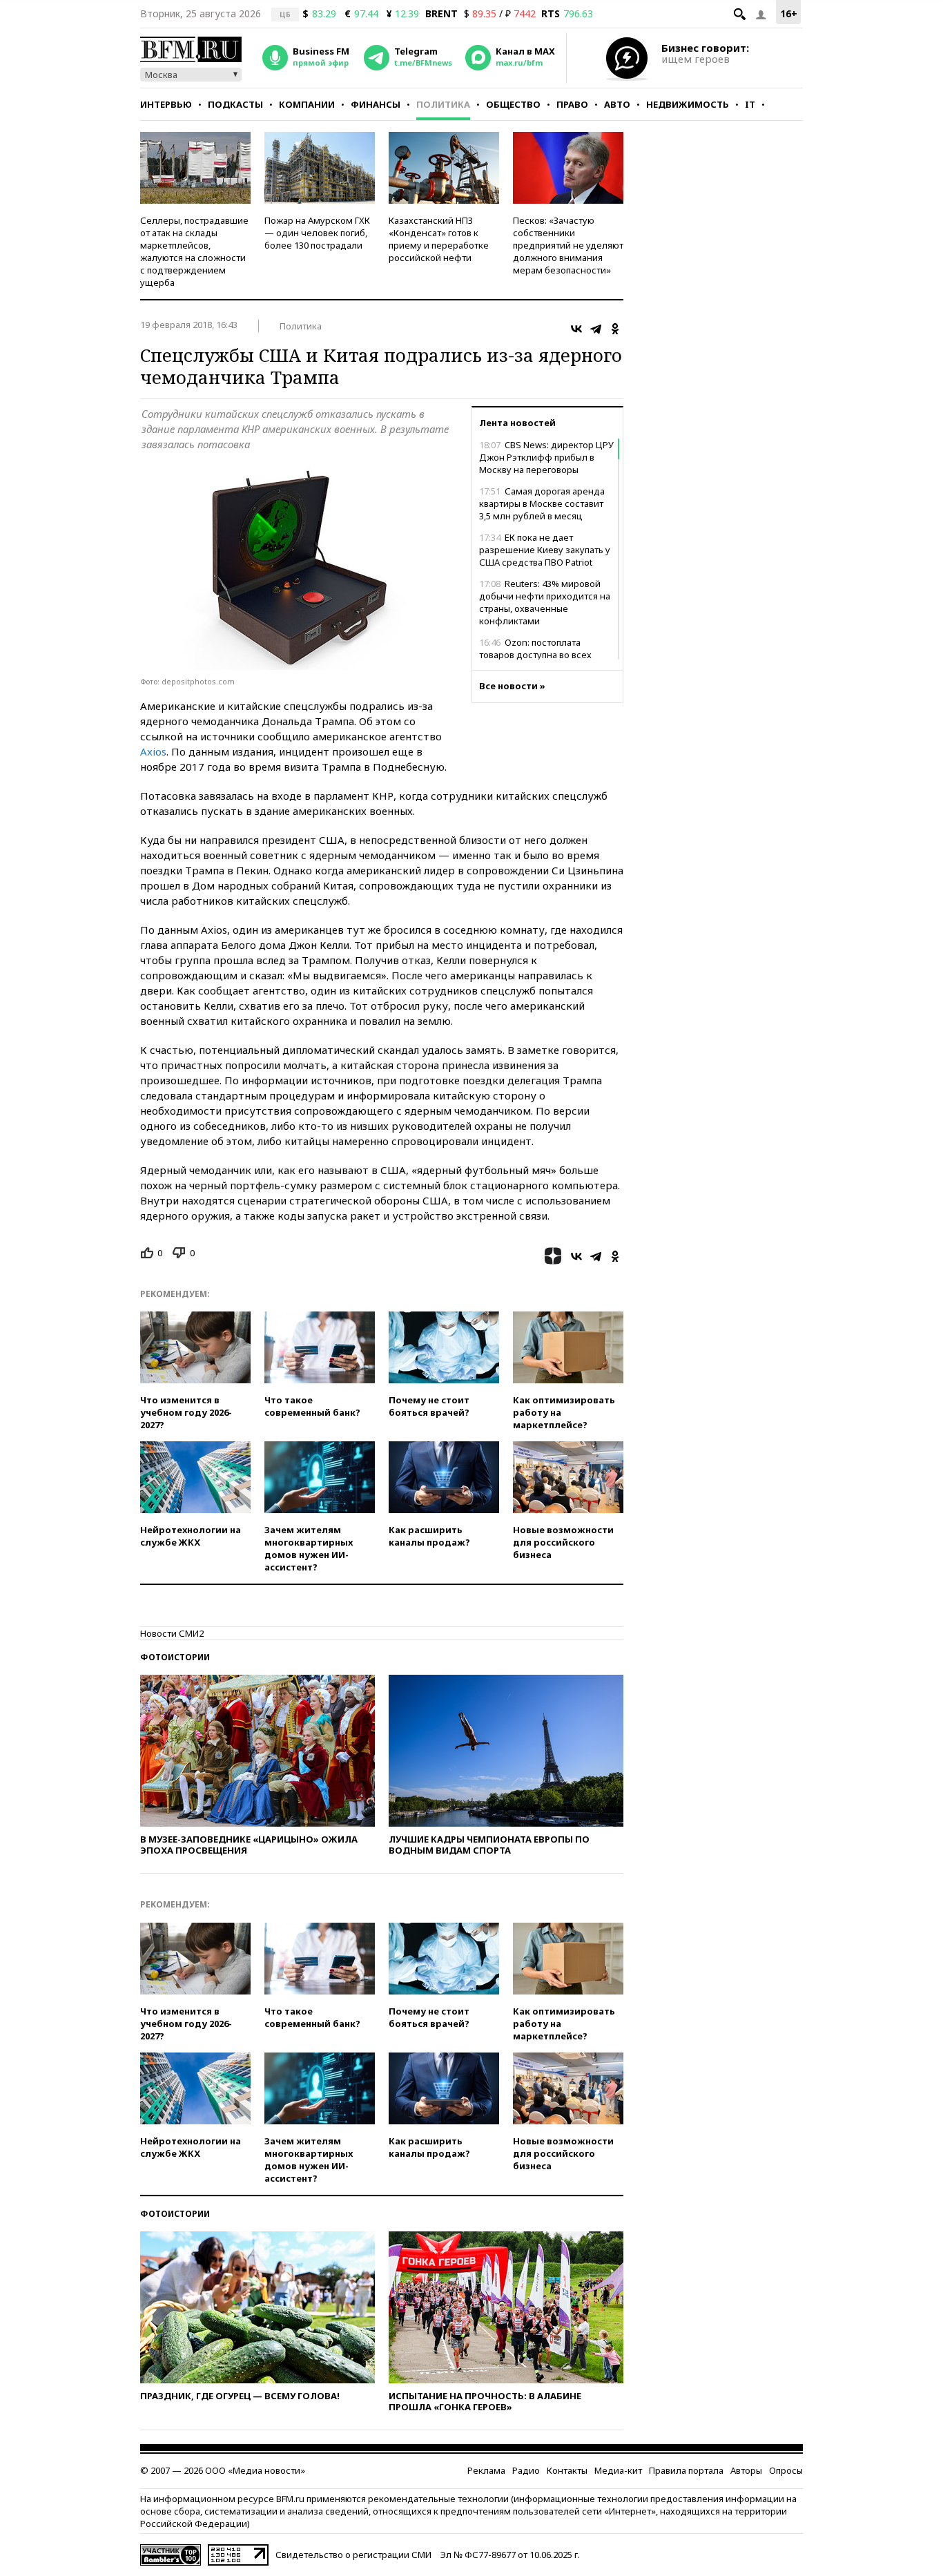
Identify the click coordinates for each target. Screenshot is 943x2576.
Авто (617, 104)
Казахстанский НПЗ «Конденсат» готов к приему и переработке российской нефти (439, 239)
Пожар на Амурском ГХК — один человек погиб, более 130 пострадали (317, 233)
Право (572, 104)
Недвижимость (688, 104)
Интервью (166, 104)
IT (750, 104)
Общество (513, 104)
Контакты (567, 2470)
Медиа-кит (618, 2470)
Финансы (376, 104)
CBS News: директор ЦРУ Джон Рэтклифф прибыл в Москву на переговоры (546, 457)
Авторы (746, 2470)
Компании (307, 104)
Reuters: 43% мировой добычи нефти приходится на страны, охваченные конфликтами (545, 602)
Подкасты (235, 104)
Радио (526, 2470)
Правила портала (686, 2470)
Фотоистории (175, 1657)
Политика (443, 104)
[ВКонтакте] (576, 329)
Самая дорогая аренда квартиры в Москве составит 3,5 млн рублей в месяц (542, 503)
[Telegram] (596, 329)
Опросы (786, 2470)
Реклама (486, 2470)
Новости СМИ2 (172, 1633)
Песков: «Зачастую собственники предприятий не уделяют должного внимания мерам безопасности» (568, 245)
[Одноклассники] (615, 329)
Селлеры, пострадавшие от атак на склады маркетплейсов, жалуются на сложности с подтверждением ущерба (194, 251)
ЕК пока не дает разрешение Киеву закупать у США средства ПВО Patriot (545, 550)
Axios (153, 751)
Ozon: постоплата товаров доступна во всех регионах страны (535, 655)
